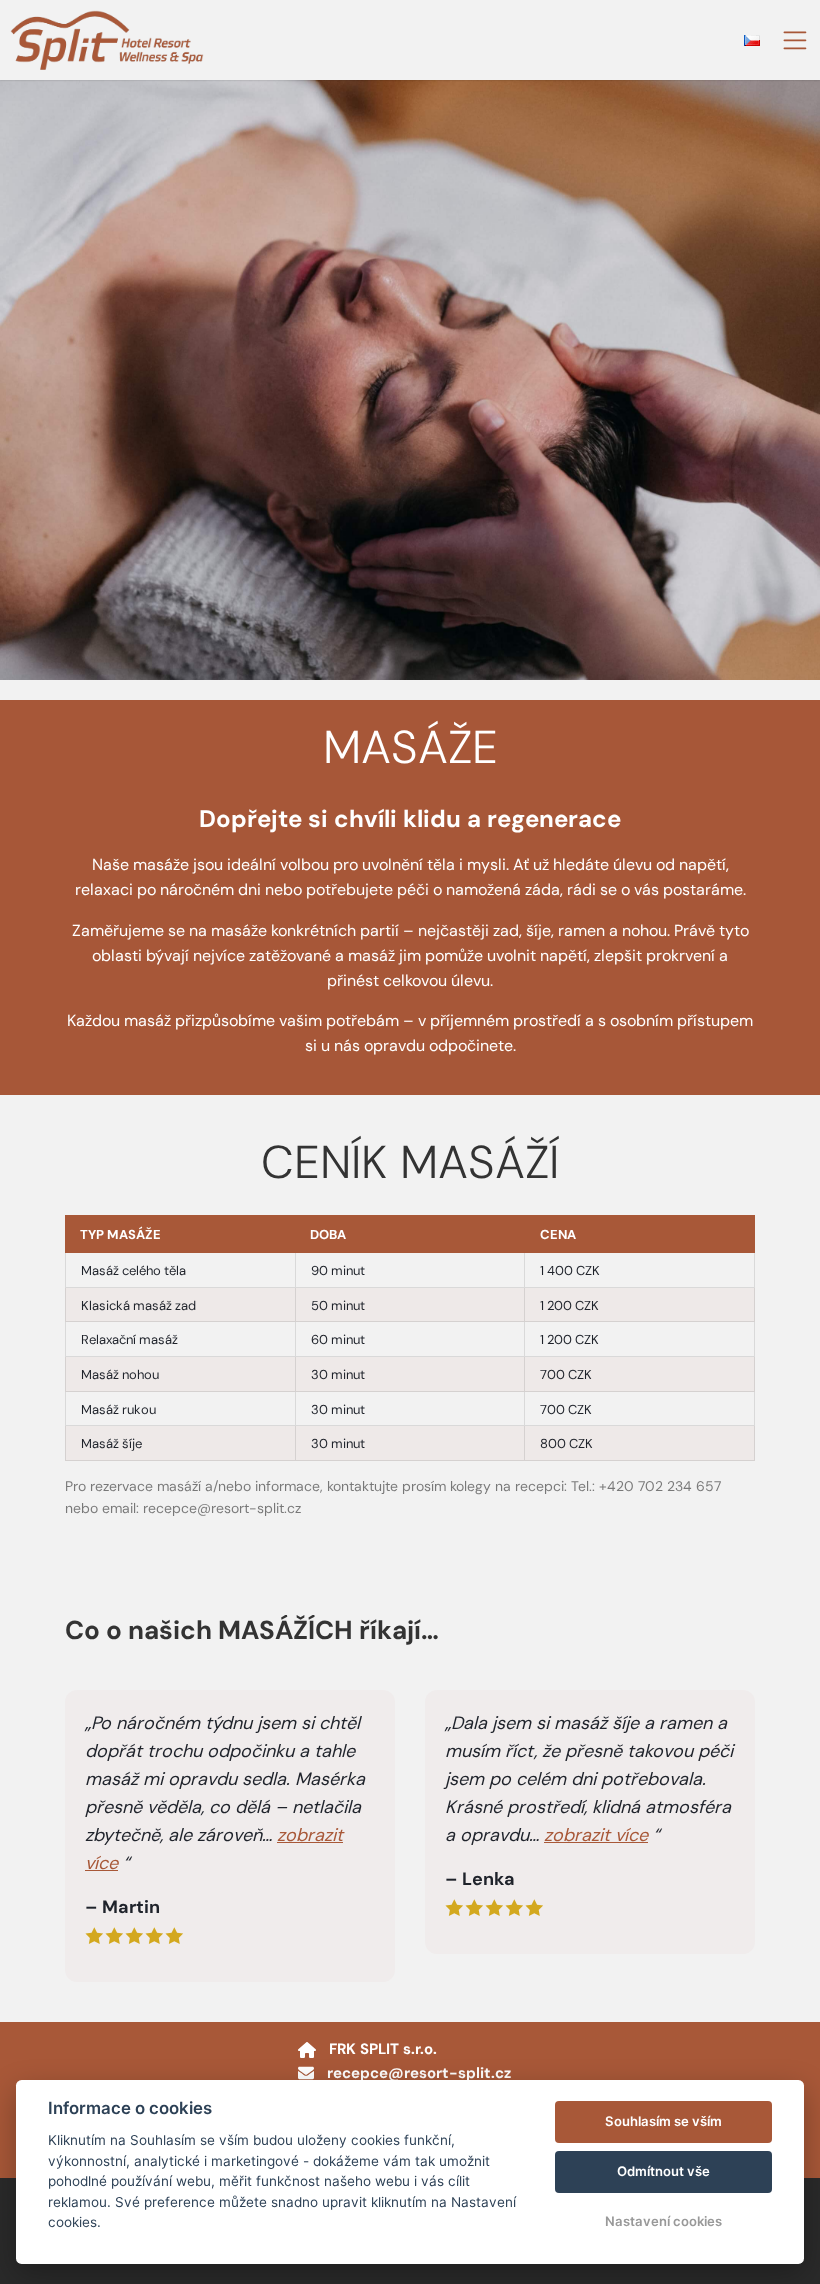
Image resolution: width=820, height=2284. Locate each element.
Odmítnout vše (663, 2171)
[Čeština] (752, 40)
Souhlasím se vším (663, 2121)
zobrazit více (596, 1835)
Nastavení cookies (663, 2221)
